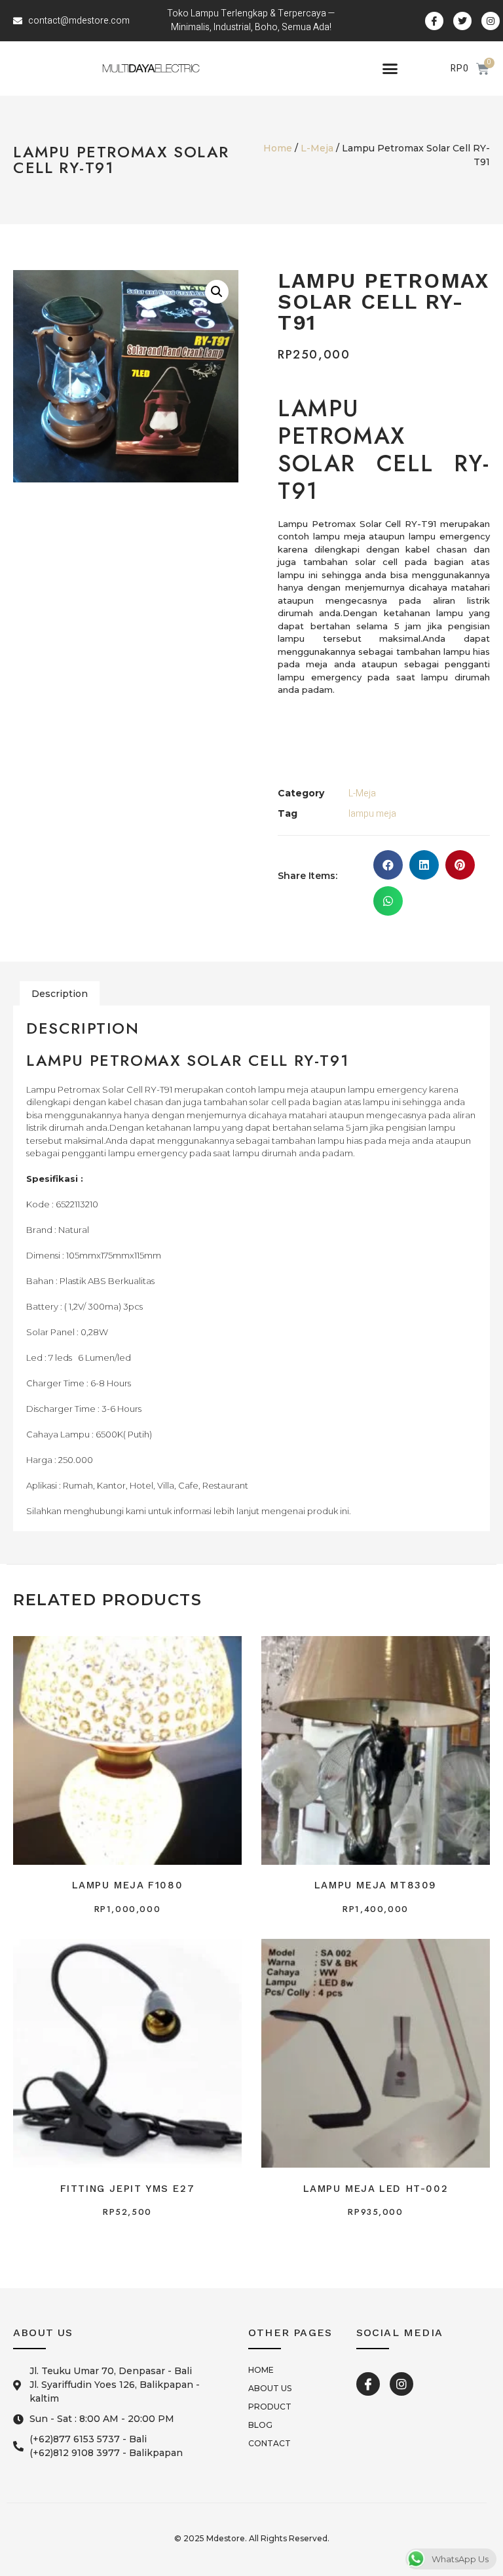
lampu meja (372, 814)
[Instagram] (401, 2384)
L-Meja (317, 148)
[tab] (60, 994)
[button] (390, 69)
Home (278, 148)
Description (60, 994)
